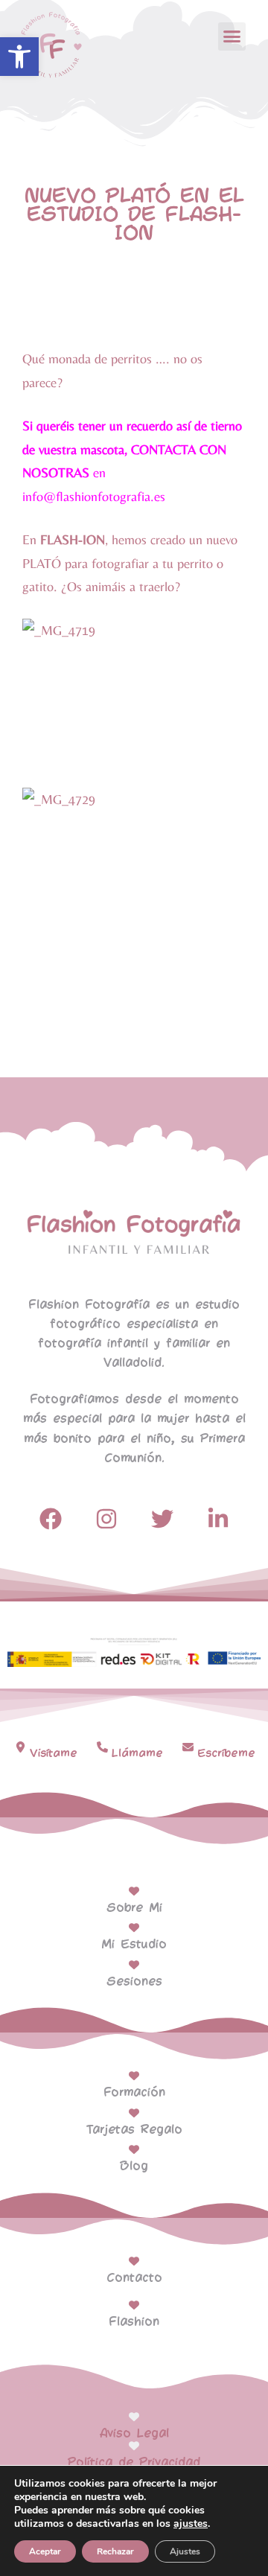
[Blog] (134, 2149)
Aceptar (45, 2551)
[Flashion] (134, 2305)
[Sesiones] (134, 1965)
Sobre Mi (134, 1908)
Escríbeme (226, 1753)
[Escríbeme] (188, 1747)
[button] (19, 57)
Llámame (137, 1753)
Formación (134, 2092)
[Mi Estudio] (134, 1928)
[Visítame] (20, 1747)
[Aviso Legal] (134, 2417)
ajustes (191, 2524)
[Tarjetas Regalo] (134, 2113)
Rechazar (115, 2551)
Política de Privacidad (134, 2462)
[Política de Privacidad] (134, 2446)
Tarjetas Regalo (134, 2130)
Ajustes (185, 2551)
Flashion (134, 2322)
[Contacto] (134, 2261)
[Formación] (134, 2076)
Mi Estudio (134, 1944)
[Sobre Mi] (134, 1891)
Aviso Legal (134, 2433)
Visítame (54, 1753)
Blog (134, 2166)
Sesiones (134, 1982)
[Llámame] (102, 1747)
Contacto (134, 2278)
